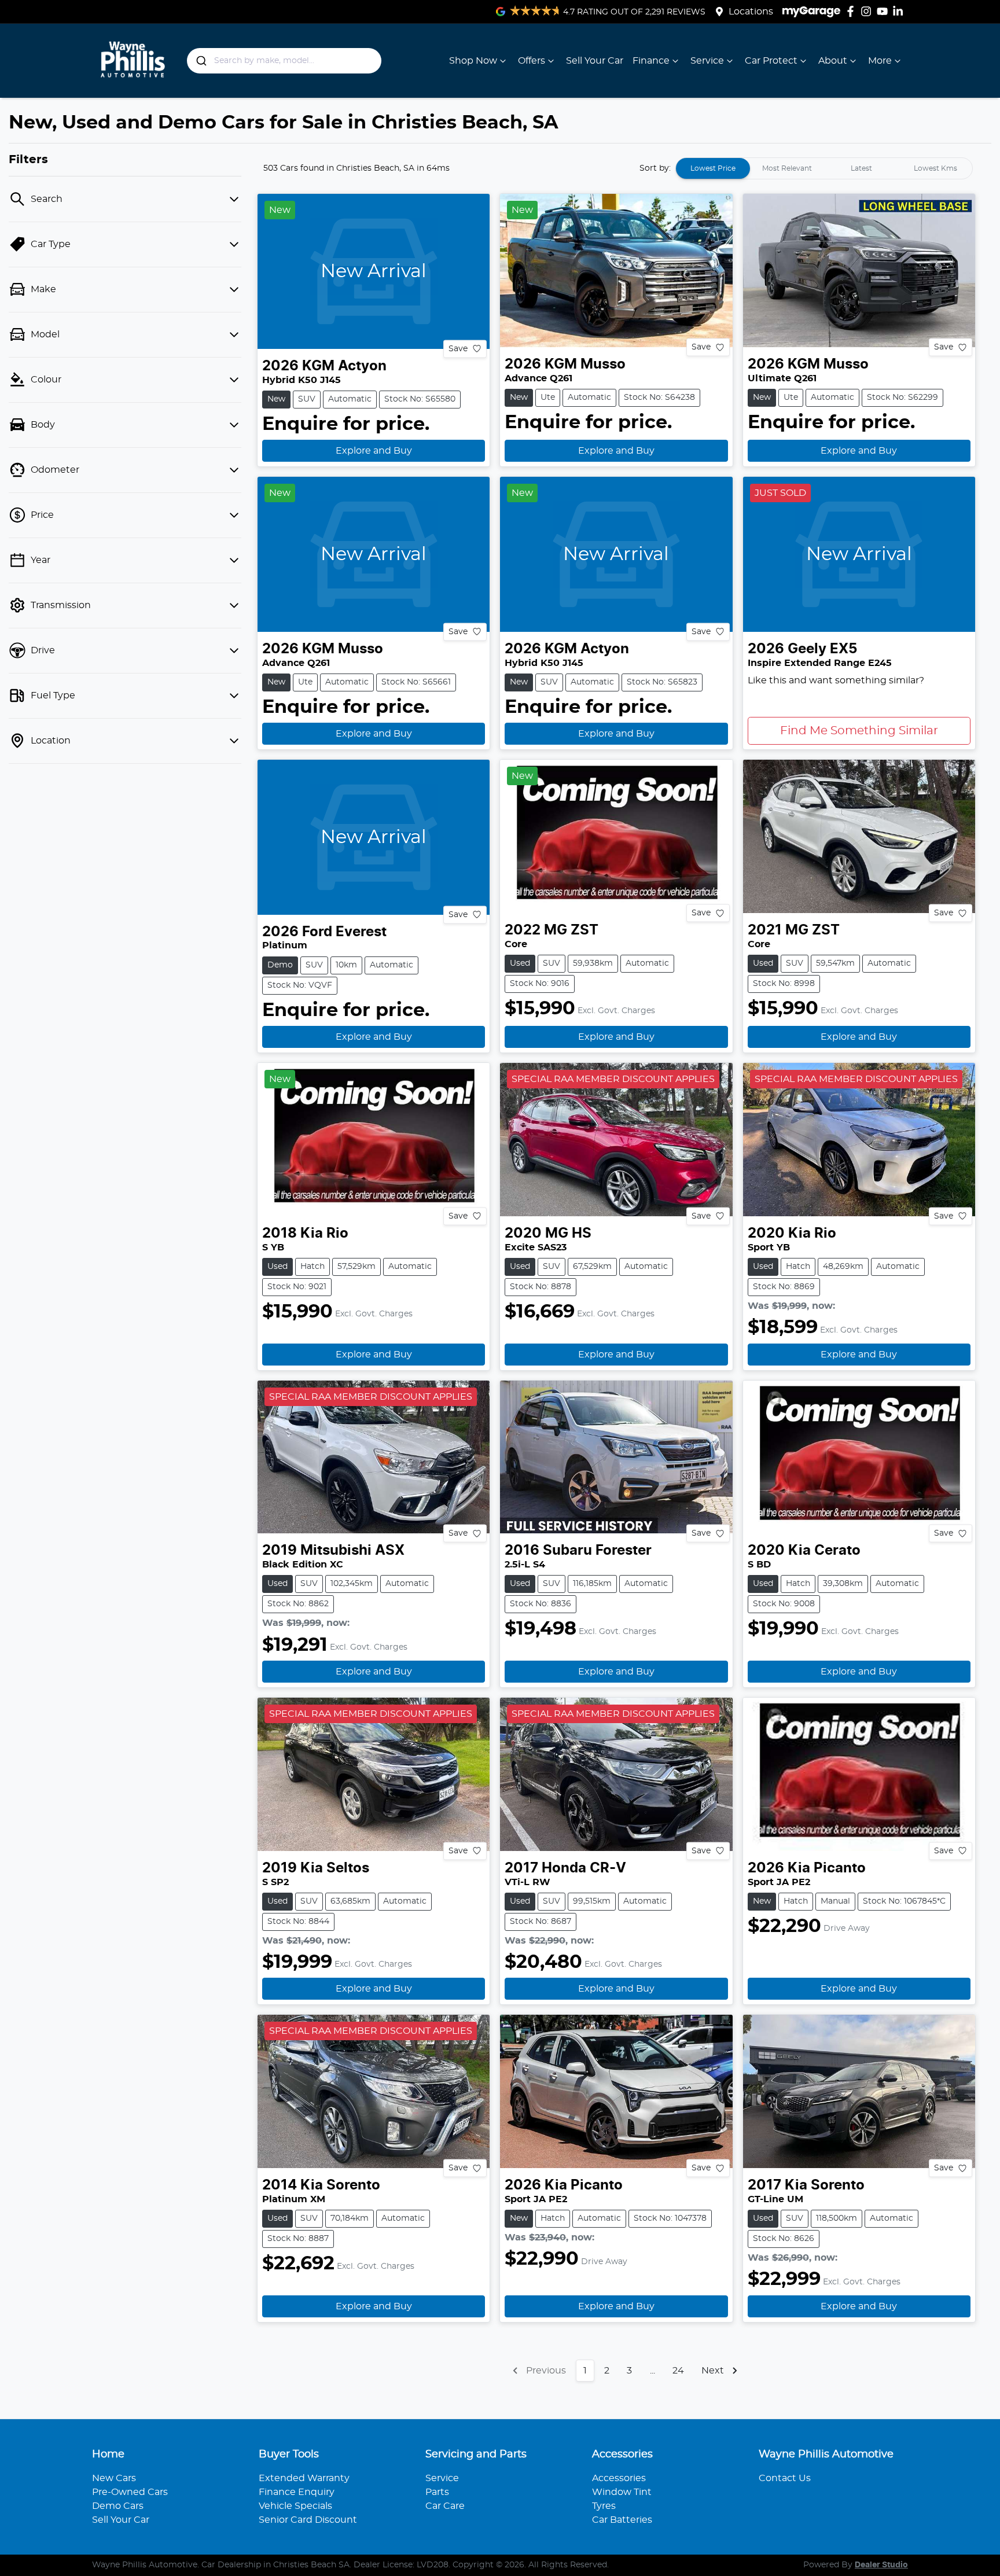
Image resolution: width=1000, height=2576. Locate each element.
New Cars (114, 2478)
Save (458, 348)
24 (678, 2371)
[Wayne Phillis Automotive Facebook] (853, 11)
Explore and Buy (374, 451)
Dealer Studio (881, 2565)
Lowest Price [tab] (713, 168)
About (833, 61)
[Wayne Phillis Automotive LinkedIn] (900, 11)
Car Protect (771, 61)
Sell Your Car (595, 61)
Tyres (604, 2506)
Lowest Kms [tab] (935, 168)
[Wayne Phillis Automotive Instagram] (868, 11)
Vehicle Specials (295, 2506)
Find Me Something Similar (859, 731)
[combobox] (284, 61)
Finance (651, 61)
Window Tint (622, 2492)
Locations (751, 12)
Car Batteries (622, 2520)
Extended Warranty (304, 2478)
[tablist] (824, 168)
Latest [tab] (861, 168)
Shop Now (473, 61)
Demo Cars (118, 2506)
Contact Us (785, 2478)
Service (707, 61)
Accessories (619, 2478)
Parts (437, 2492)
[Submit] (201, 61)
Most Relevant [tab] (787, 168)
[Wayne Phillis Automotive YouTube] (885, 11)
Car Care (445, 2506)
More (880, 61)
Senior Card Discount (308, 2520)
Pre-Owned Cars (130, 2492)
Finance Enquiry (297, 2492)
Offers (532, 61)
